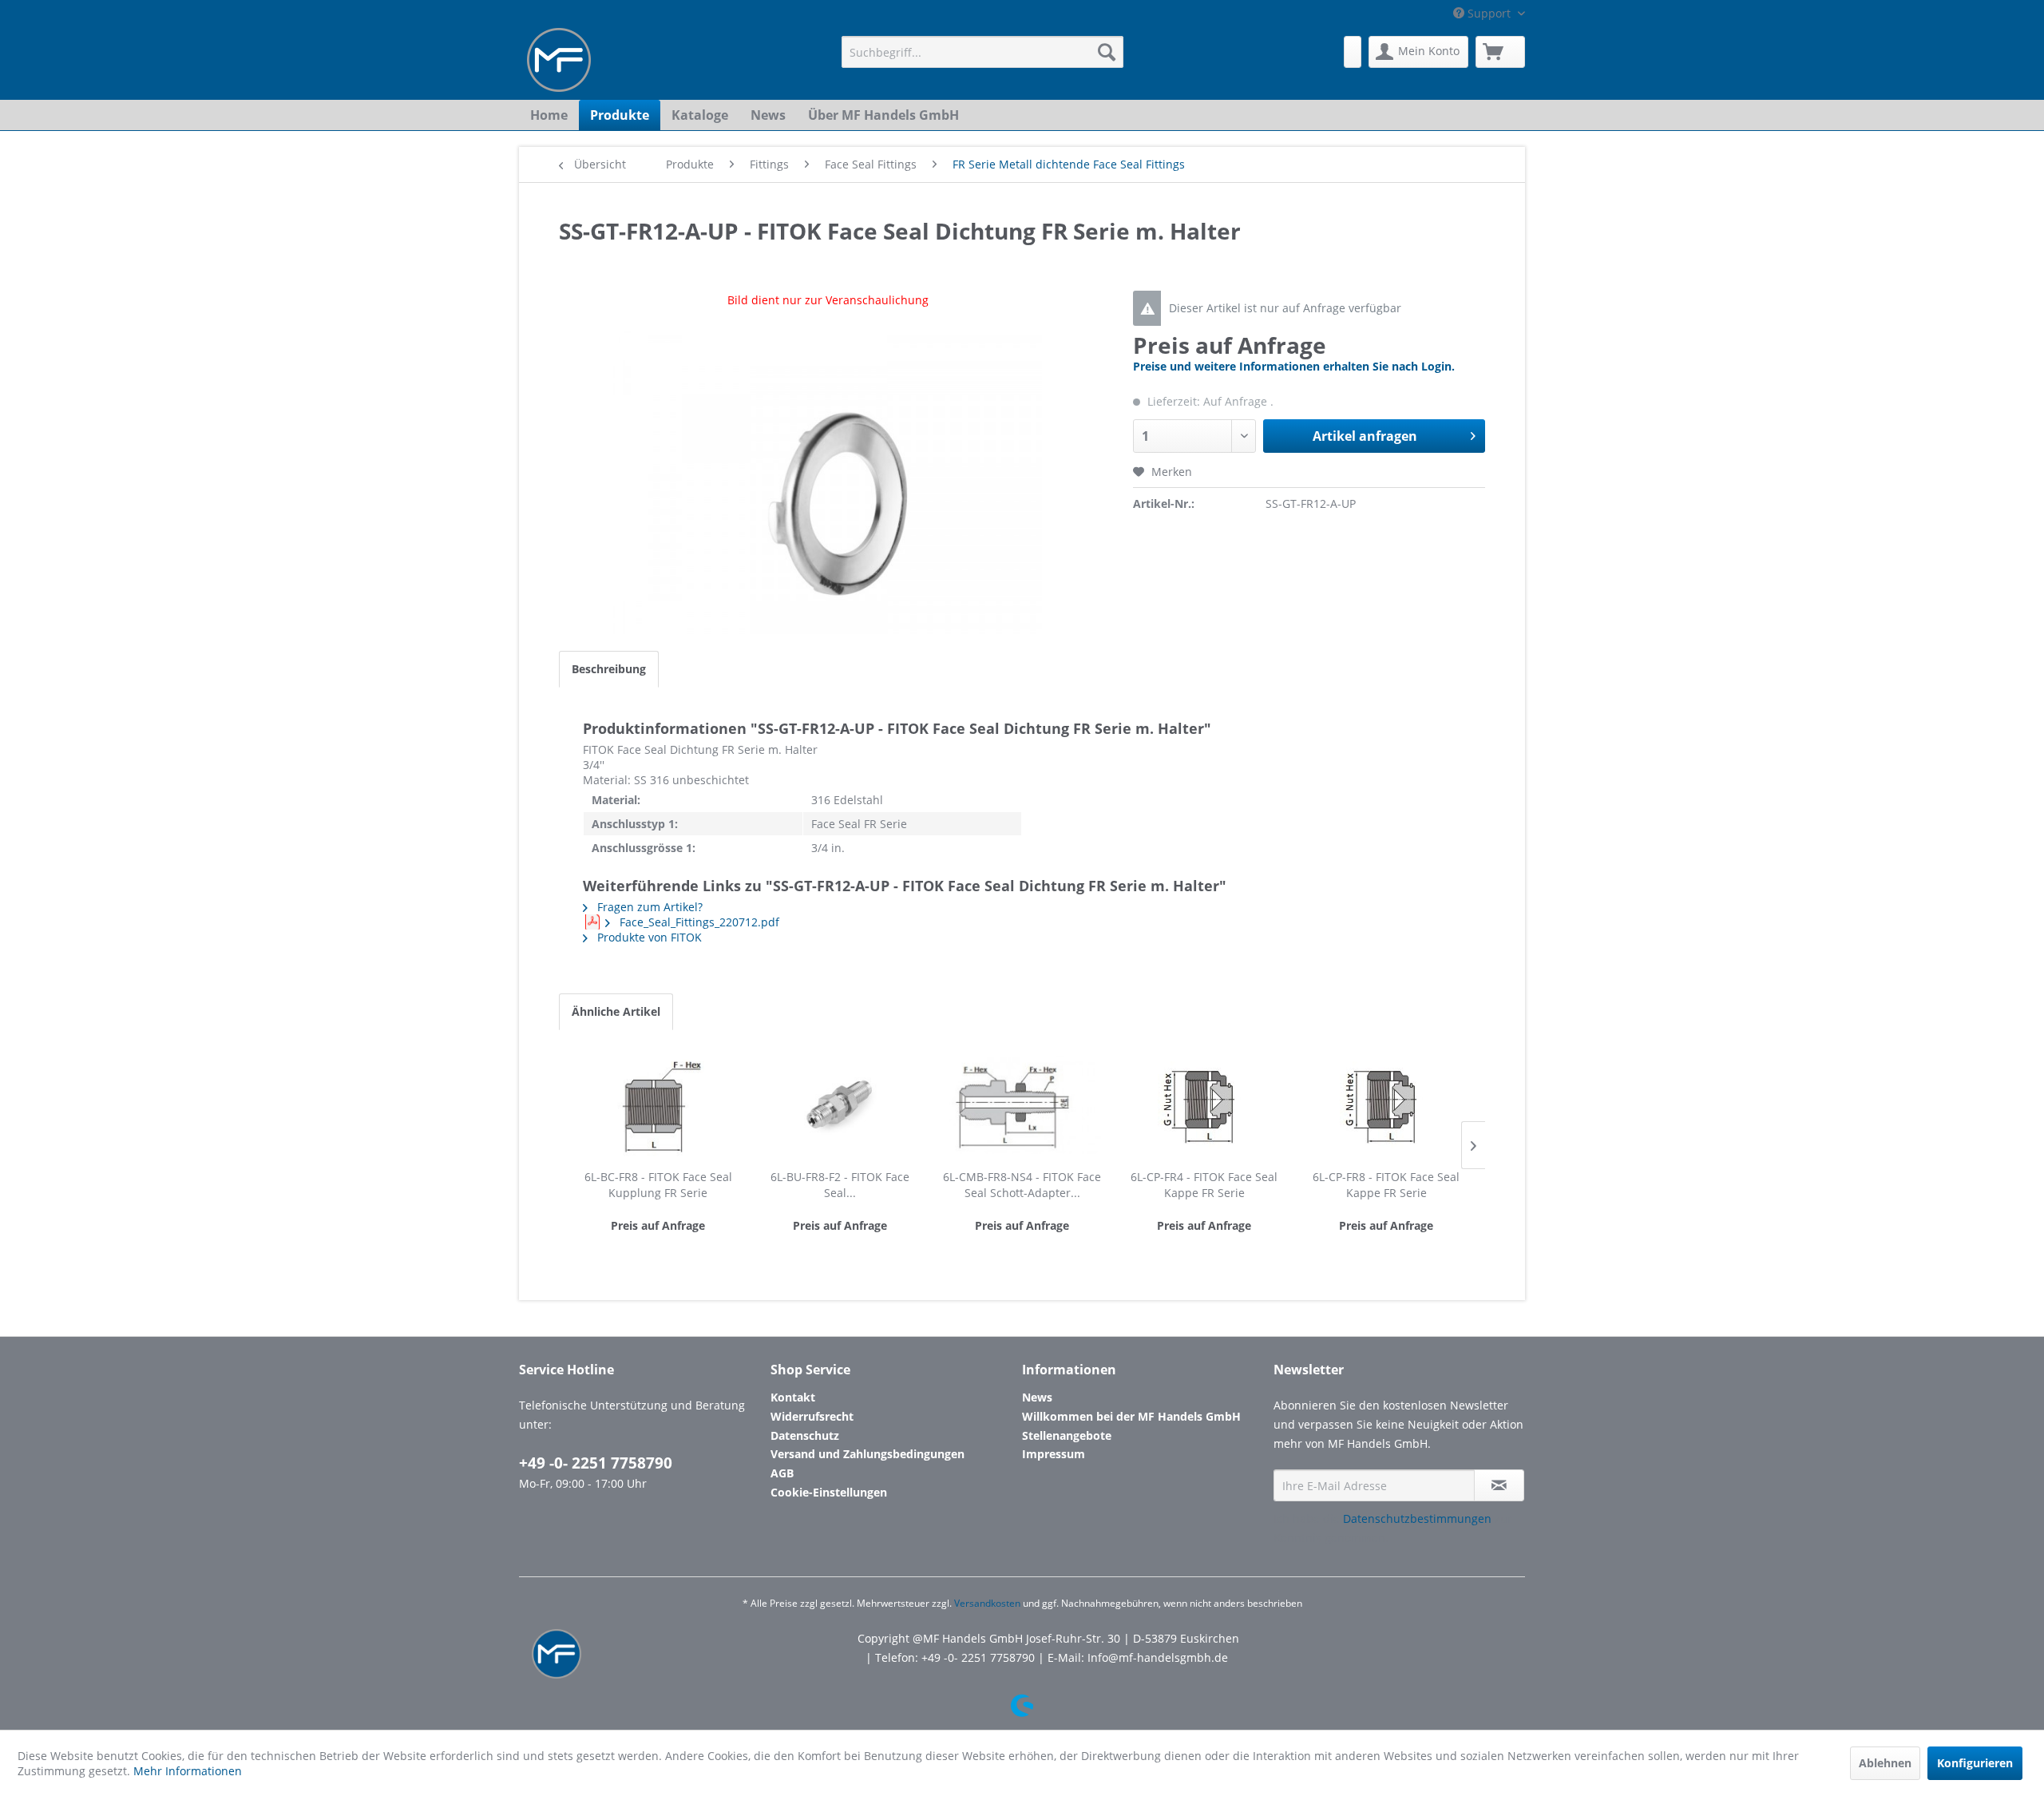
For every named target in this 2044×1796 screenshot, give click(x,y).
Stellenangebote (1067, 1435)
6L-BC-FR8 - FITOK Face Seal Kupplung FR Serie (658, 1185)
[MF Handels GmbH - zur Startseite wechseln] (559, 60)
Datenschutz (805, 1435)
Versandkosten (987, 1603)
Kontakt (793, 1397)
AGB (782, 1473)
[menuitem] (982, 52)
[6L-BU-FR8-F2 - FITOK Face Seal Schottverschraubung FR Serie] (840, 1105)
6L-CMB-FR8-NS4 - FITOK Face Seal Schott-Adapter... (1022, 1185)
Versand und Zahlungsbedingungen (868, 1454)
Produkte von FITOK (648, 937)
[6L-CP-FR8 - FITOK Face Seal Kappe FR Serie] (1386, 1105)
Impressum (1054, 1454)
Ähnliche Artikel (616, 1011)
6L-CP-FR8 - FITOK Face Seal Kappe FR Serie (1386, 1185)
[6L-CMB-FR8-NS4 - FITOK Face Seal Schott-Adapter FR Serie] (1022, 1105)
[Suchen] (1107, 52)
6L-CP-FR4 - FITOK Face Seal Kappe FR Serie (1204, 1185)
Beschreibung (609, 669)
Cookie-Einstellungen (829, 1492)
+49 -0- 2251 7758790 (596, 1463)
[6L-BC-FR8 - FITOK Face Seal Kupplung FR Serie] (658, 1105)
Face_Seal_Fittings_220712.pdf (698, 922)
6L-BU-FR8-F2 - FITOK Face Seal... (840, 1185)
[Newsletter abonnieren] (1499, 1485)
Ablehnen (1885, 1763)
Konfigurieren (1975, 1763)
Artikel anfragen (1365, 436)
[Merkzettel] (1353, 52)
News (1037, 1397)
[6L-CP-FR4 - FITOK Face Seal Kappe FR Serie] (1204, 1105)
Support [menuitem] (1489, 13)
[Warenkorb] (1500, 52)
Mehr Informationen (188, 1771)
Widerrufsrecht (812, 1416)
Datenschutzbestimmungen (1417, 1518)
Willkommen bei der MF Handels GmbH (1131, 1416)
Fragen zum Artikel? (648, 907)
